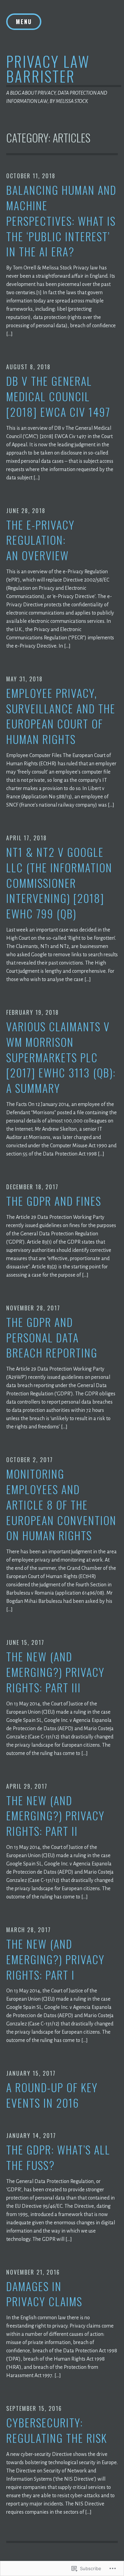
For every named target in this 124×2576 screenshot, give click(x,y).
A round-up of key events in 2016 (52, 2095)
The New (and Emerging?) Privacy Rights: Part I (55, 1959)
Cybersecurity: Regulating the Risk (57, 2430)
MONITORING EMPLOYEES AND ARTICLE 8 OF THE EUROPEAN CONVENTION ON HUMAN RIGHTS (61, 1505)
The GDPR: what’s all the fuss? (58, 2158)
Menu (24, 22)
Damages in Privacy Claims (44, 2294)
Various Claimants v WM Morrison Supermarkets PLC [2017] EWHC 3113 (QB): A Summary (61, 1057)
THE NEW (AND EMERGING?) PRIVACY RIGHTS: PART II (55, 1816)
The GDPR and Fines (54, 1201)
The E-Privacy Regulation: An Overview (40, 540)
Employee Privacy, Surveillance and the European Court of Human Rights (61, 716)
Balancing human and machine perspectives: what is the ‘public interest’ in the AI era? (61, 221)
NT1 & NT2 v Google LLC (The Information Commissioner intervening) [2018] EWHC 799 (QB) (59, 883)
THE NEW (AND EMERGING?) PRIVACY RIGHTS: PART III (55, 1672)
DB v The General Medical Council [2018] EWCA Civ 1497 (58, 396)
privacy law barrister (48, 68)
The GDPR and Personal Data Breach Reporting (52, 1338)
